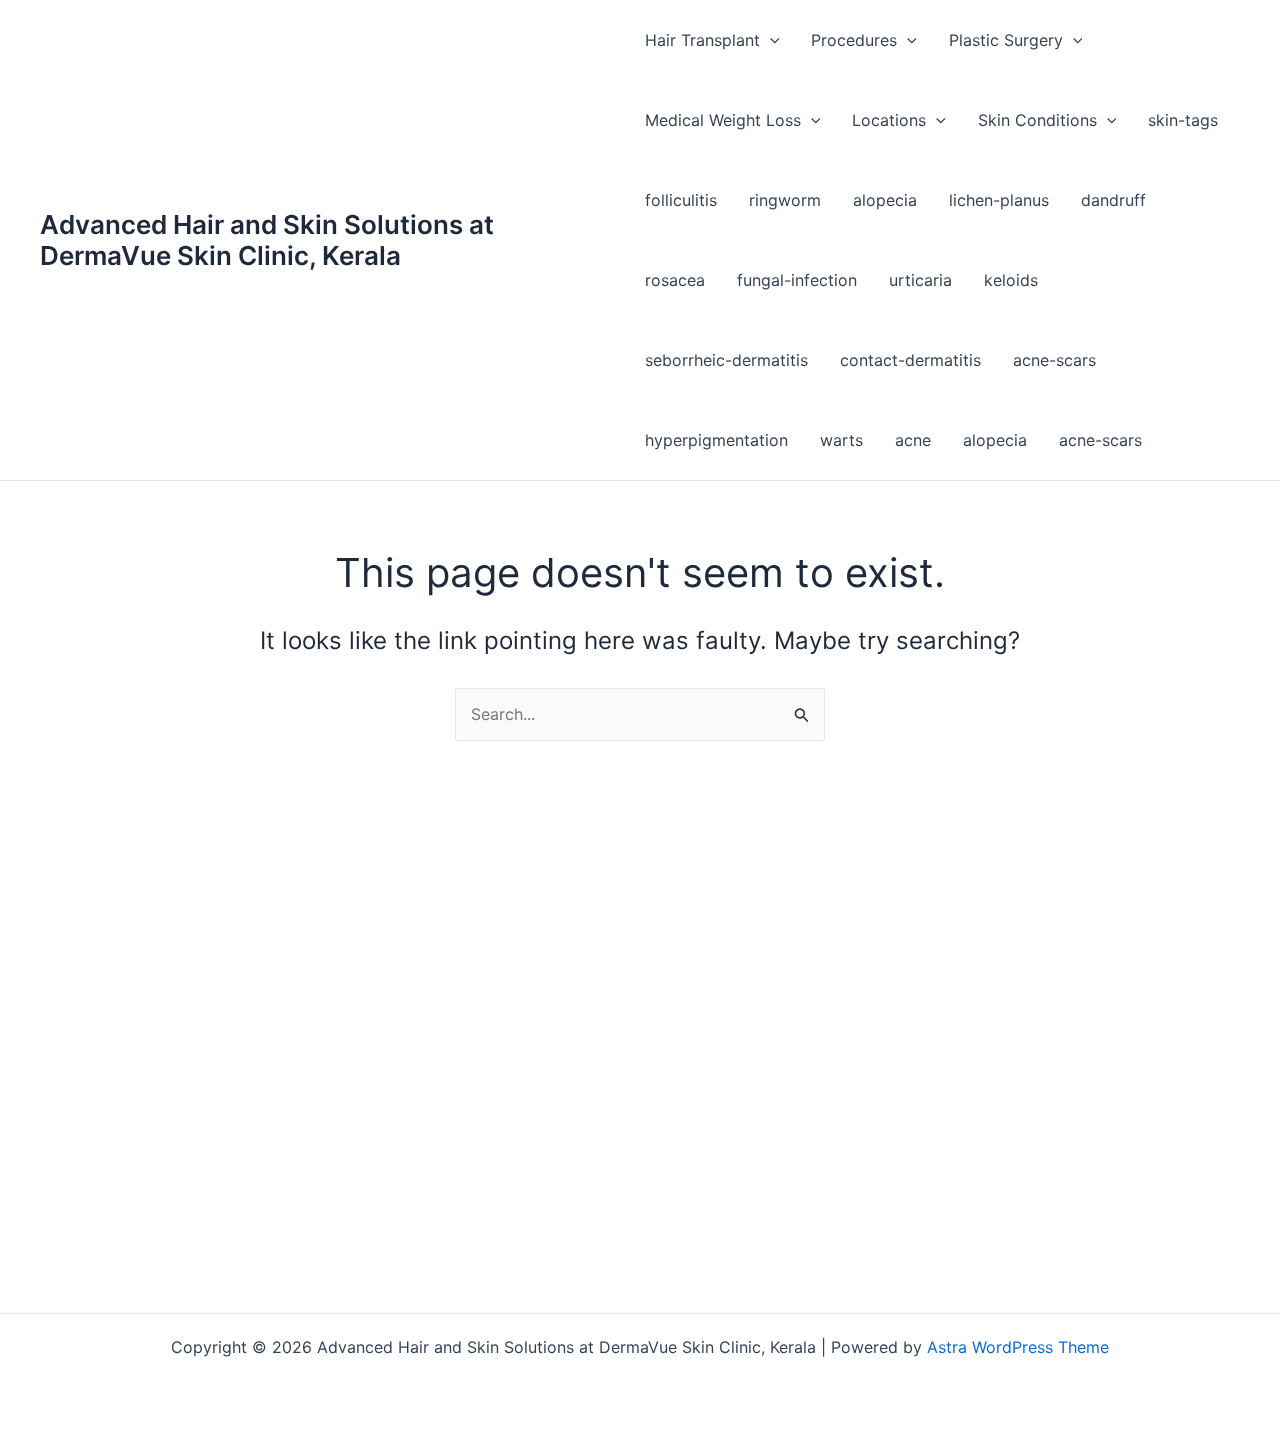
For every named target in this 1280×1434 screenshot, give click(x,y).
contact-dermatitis (910, 360)
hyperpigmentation (716, 440)
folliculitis (681, 200)
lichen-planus (999, 200)
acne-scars (1054, 360)
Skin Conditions (1037, 120)
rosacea (675, 280)
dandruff (1113, 200)
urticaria (920, 280)
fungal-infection (797, 280)
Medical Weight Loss (723, 120)
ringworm (785, 200)
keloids (1011, 280)
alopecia (885, 200)
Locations (889, 120)
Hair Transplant (702, 40)
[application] (770, 40)
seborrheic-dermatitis (726, 360)
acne (913, 440)
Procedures (854, 40)
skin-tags (1183, 120)
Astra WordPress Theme (1018, 1347)
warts (841, 440)
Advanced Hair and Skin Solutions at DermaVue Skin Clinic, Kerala (267, 240)
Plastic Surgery (1006, 40)
